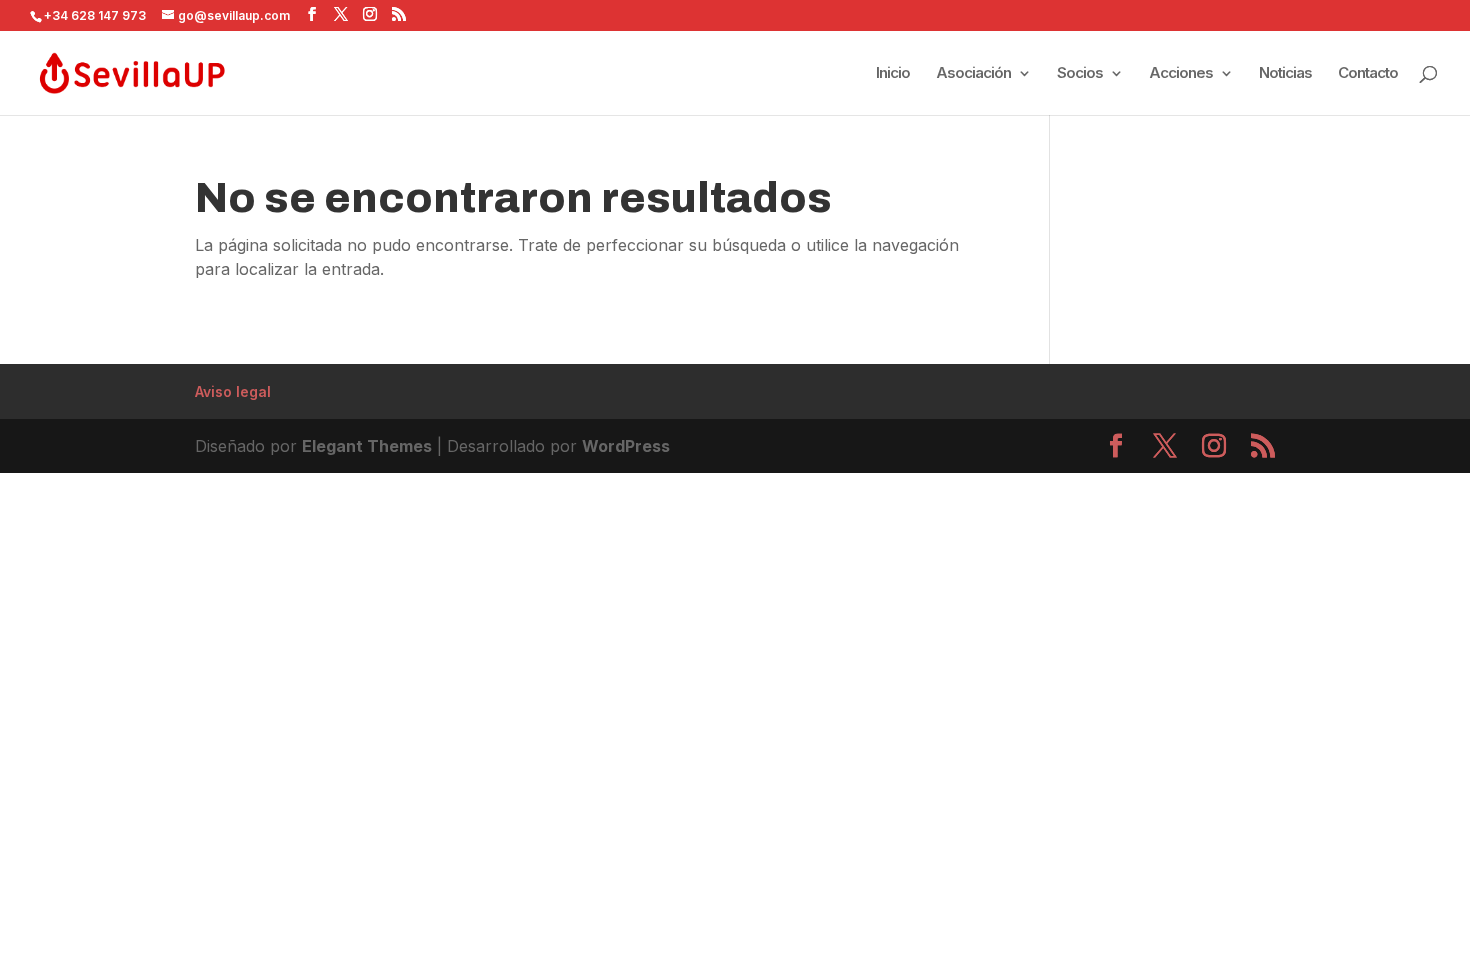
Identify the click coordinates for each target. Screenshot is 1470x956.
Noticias (1285, 74)
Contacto (1368, 74)
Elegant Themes (367, 446)
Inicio (893, 74)
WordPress (626, 446)
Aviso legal (233, 391)
